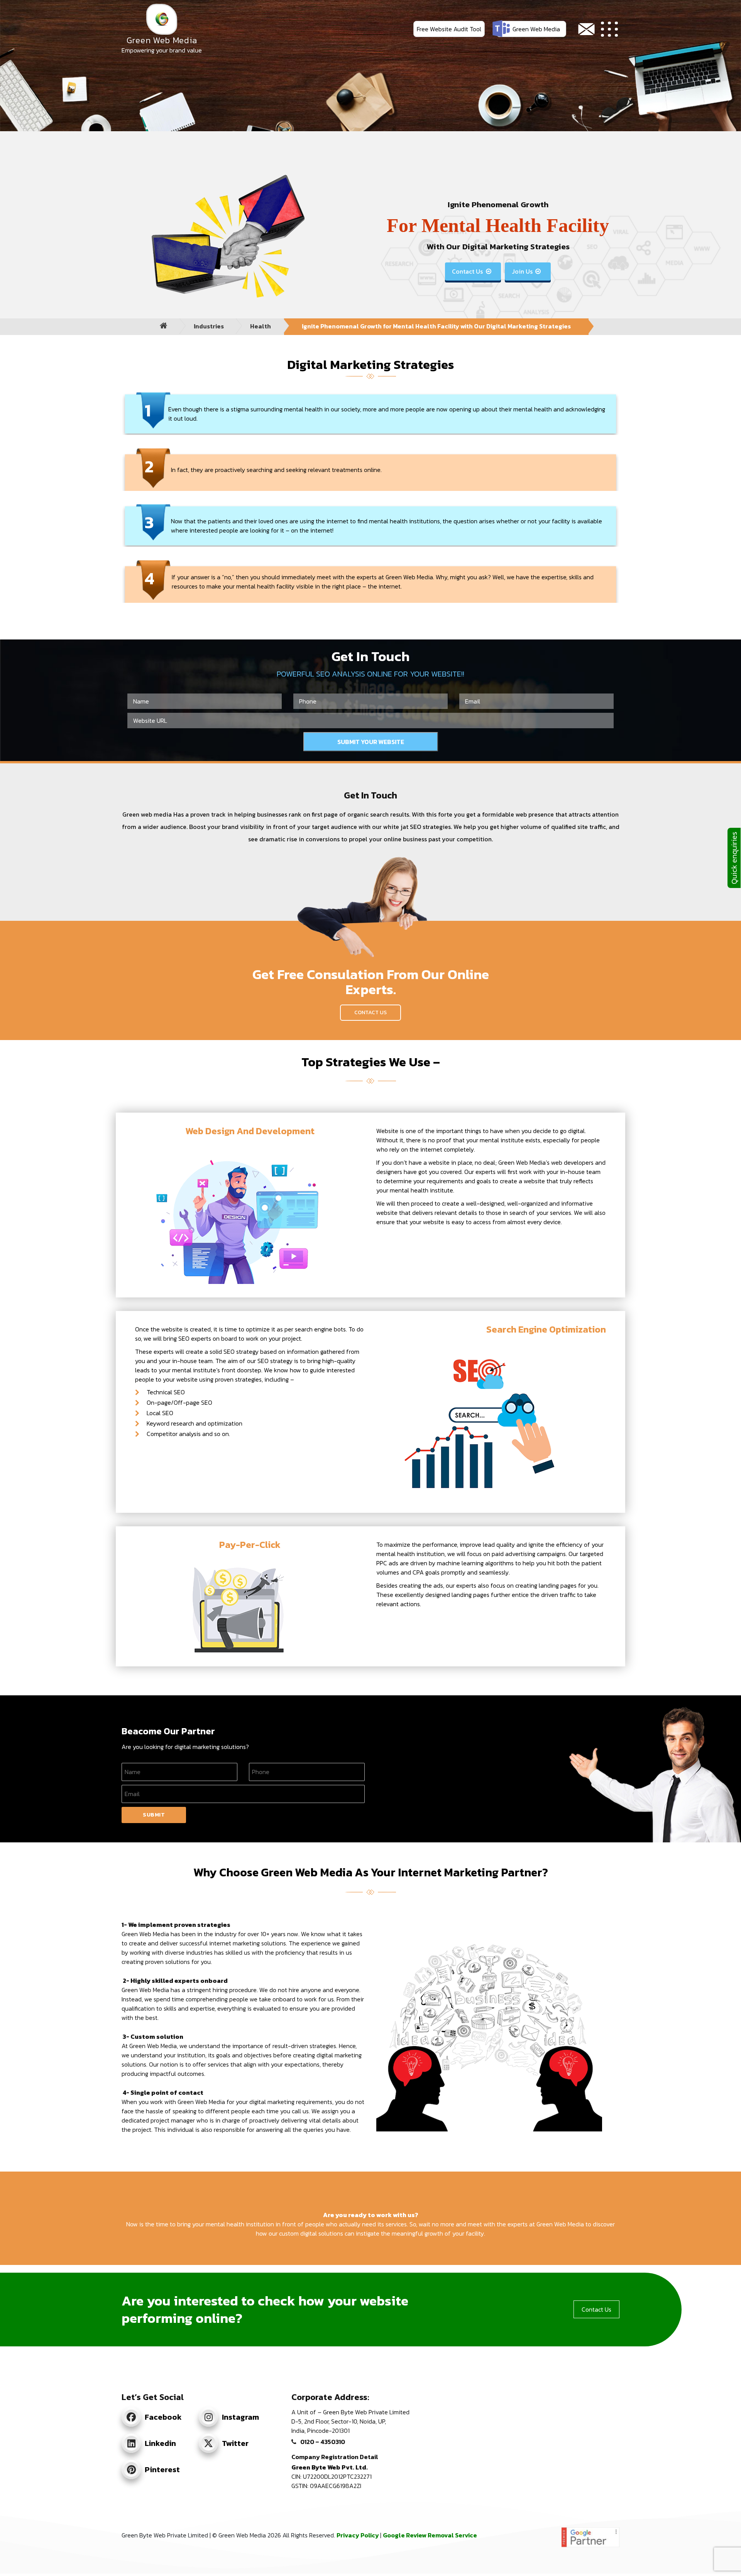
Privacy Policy (358, 2535)
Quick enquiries (734, 858)
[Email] (586, 29)
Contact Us (471, 271)
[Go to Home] (164, 326)
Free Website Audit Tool (449, 29)
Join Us (526, 271)
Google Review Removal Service (430, 2535)
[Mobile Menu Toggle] (610, 29)
